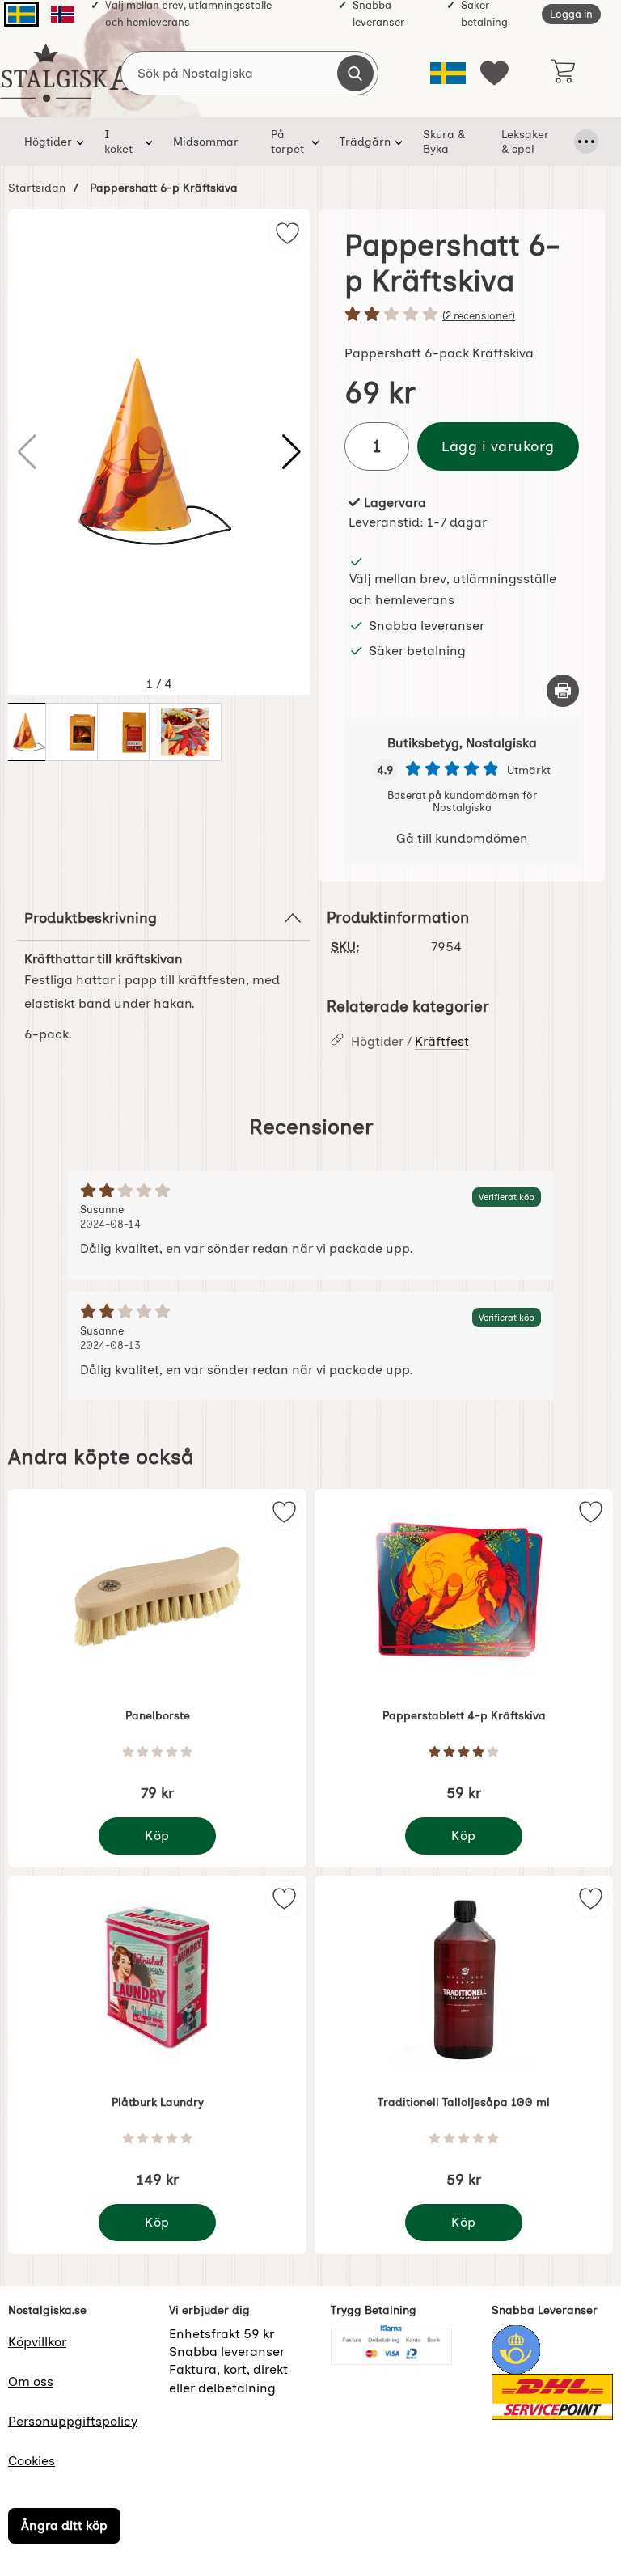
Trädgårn (365, 142)
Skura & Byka (444, 142)
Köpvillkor (37, 2342)
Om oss (31, 2381)
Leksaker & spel (525, 142)
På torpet (287, 142)
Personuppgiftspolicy (73, 2421)
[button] (291, 452)
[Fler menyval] (586, 142)
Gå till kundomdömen (462, 838)
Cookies (32, 2461)
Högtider (48, 142)
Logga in (571, 14)
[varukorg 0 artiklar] (562, 73)
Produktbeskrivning (91, 918)
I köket (118, 142)
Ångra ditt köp (64, 2526)
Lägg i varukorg (498, 446)
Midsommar (206, 142)
